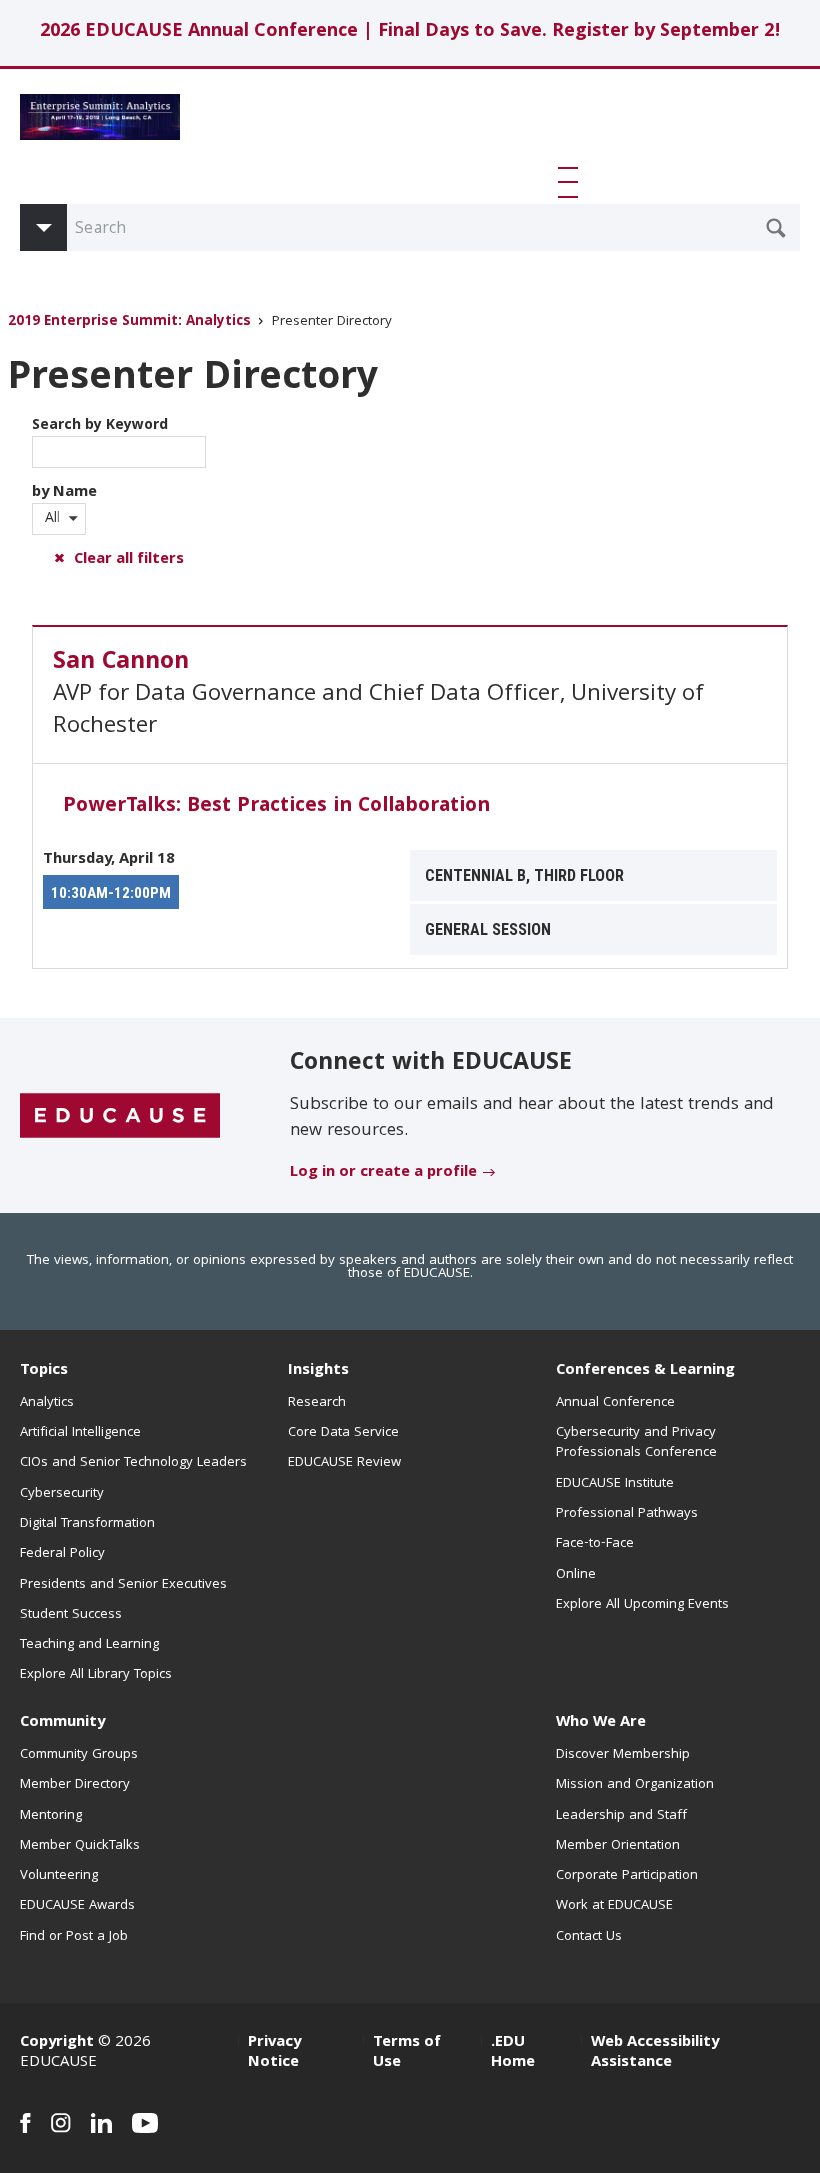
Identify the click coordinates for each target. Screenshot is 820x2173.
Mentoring (51, 1816)
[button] (572, 182)
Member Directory (75, 1785)
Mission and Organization (635, 1785)
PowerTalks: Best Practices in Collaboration (276, 807)
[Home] (100, 117)
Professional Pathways (627, 1514)
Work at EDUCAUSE (614, 1906)
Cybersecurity (62, 1494)
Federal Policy (62, 1554)
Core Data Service (343, 1433)
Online (576, 1575)
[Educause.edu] (120, 1117)
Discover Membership (623, 1755)
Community (62, 1723)
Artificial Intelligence (80, 1433)
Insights (318, 1371)
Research (317, 1403)
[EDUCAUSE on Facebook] (25, 2123)
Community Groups (79, 1755)
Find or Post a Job (74, 1937)
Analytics (47, 1403)
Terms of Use (407, 2053)
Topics (44, 1371)
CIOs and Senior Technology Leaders (133, 1463)
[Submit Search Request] (776, 228)
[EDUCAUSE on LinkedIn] (101, 2123)
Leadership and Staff (621, 1816)
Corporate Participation (627, 1876)
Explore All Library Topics (96, 1675)
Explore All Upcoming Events (642, 1605)
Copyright (57, 2043)
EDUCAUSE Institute (615, 1484)
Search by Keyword (100, 426)
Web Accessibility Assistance (655, 2053)
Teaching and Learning (89, 1645)
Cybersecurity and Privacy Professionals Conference (636, 1443)
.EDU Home (513, 2053)
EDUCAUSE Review (344, 1463)
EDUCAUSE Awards (77, 1906)
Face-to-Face (595, 1544)
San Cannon (121, 663)
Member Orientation (618, 1846)
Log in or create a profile (383, 1173)
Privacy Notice (274, 2053)
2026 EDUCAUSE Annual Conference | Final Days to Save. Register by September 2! (410, 32)
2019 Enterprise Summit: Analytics (129, 322)
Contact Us (589, 1937)
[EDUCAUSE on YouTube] (145, 2123)
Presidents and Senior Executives (123, 1585)
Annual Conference (615, 1403)
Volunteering (59, 1876)
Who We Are (601, 1723)
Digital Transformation (87, 1524)
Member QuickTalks (80, 1846)
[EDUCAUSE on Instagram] (61, 2123)
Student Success (71, 1615)
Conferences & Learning (645, 1371)
